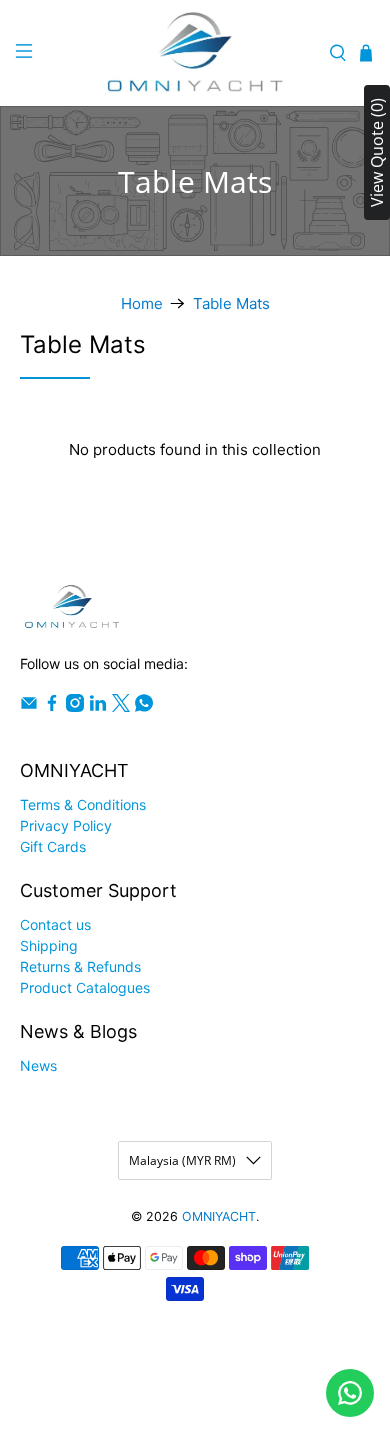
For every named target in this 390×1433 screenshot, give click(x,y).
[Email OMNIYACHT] (29, 706)
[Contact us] (350, 1393)
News (38, 1065)
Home (142, 303)
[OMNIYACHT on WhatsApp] (144, 706)
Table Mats (231, 303)
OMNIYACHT (219, 1216)
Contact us (55, 924)
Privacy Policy (66, 825)
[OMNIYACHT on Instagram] (75, 706)
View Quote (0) (377, 152)
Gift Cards (53, 846)
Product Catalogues (85, 987)
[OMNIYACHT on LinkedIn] (98, 706)
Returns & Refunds (80, 966)
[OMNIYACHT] (195, 53)
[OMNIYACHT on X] (121, 706)
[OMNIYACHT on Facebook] (52, 706)
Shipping (49, 945)
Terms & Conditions (83, 804)
